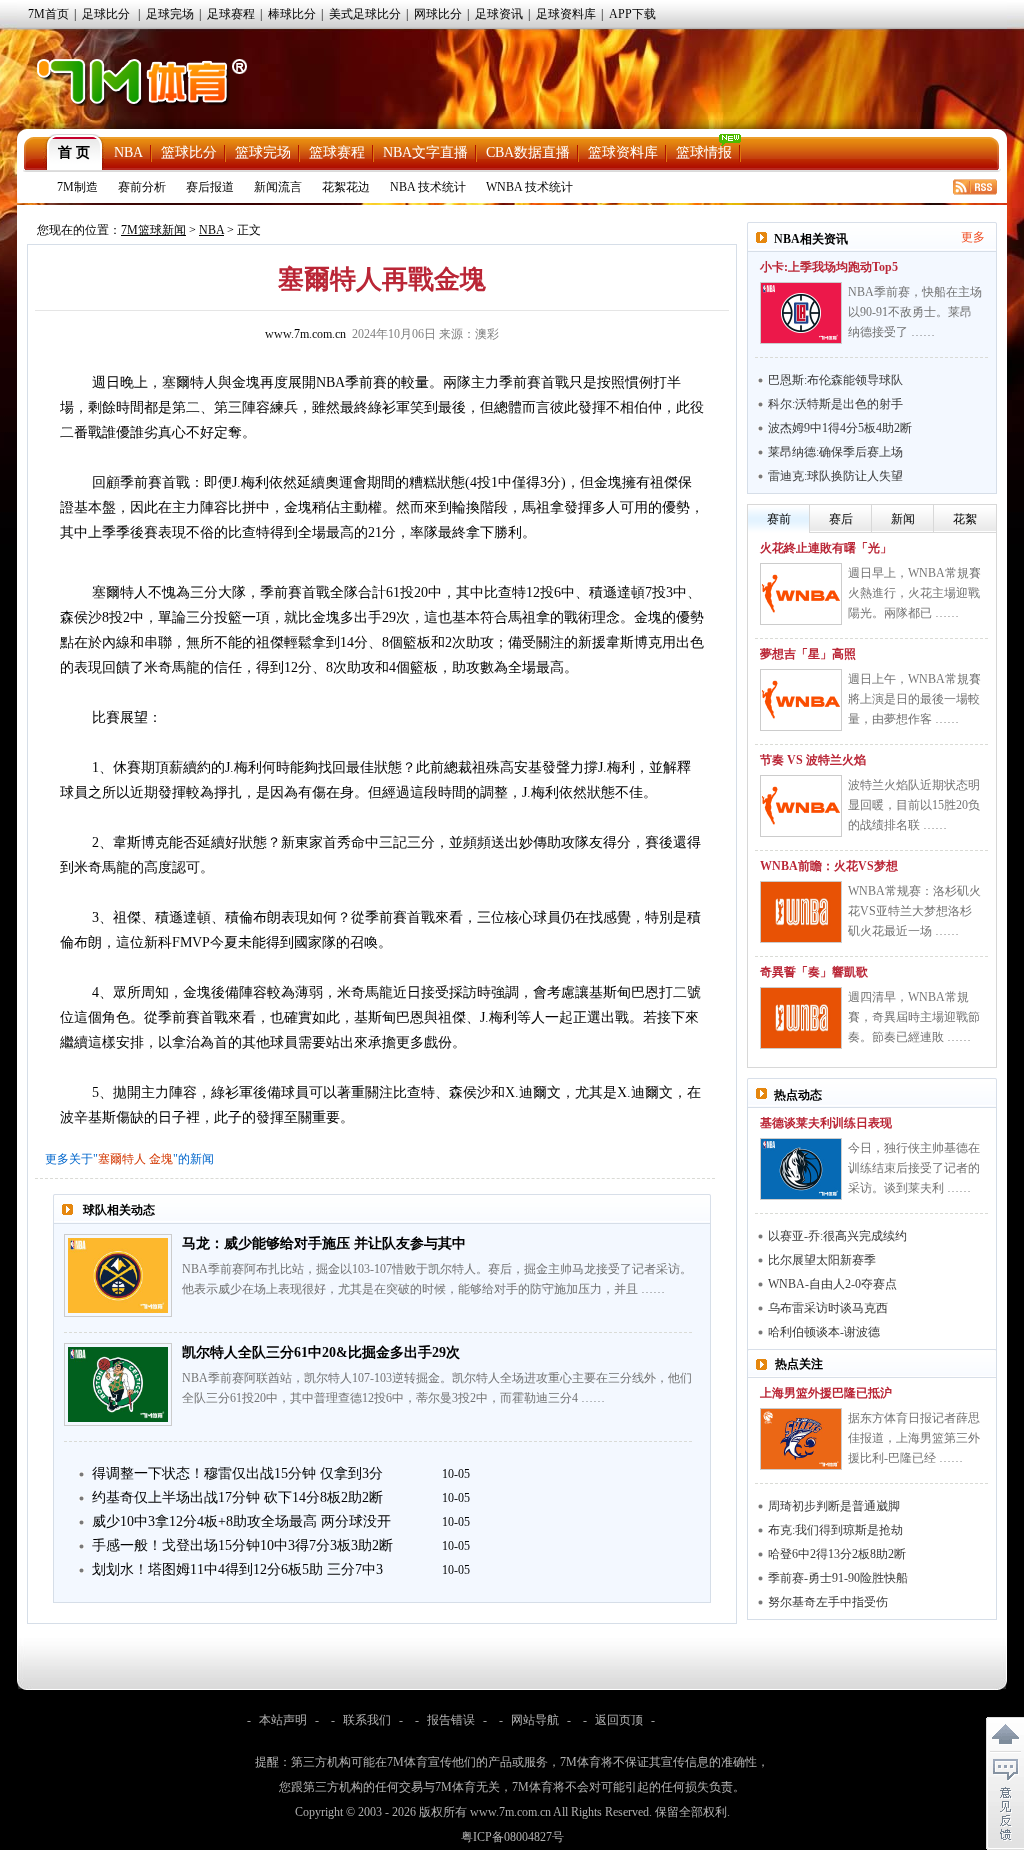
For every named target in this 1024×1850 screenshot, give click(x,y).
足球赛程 (231, 14)
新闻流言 (278, 187)
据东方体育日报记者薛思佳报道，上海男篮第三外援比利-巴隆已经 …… (914, 1438)
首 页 (74, 152)
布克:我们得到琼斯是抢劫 (835, 1530)
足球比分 (106, 14)
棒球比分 (292, 14)
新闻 (903, 519)
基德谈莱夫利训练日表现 (826, 1123)
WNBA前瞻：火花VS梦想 (829, 866)
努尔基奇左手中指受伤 (828, 1602)
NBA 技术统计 (428, 187)
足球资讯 (499, 14)
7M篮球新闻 (153, 230)
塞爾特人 (122, 1159)
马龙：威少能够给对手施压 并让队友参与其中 (324, 1243)
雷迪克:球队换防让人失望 (835, 476)
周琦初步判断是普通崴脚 (834, 1506)
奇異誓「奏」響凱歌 (814, 972)
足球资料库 (566, 14)
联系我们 (367, 1720)
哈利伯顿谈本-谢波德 (824, 1332)
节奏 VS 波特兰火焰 (813, 760)
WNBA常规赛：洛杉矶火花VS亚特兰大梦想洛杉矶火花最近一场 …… (914, 911)
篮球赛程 (337, 152)
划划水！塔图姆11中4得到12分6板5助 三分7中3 (237, 1569)
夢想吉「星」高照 (808, 654)
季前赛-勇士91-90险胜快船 (838, 1578)
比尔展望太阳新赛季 (822, 1260)
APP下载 (632, 14)
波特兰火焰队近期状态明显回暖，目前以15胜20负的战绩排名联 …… (914, 805)
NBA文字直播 (425, 152)
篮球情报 (704, 152)
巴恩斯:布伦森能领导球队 (835, 380)
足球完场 (170, 14)
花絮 (965, 519)
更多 (973, 237)
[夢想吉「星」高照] (801, 700)
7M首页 (48, 14)
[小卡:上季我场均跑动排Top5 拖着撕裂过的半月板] (801, 313)
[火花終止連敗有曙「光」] (801, 594)
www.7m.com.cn (305, 334)
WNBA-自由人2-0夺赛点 (832, 1284)
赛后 (841, 519)
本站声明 (283, 1720)
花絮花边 (346, 187)
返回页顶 (619, 1720)
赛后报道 (210, 187)
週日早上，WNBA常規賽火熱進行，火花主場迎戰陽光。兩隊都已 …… (914, 593)
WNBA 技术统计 (529, 187)
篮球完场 (263, 152)
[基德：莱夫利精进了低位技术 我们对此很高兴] (801, 1169)
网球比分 (438, 14)
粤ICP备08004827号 (512, 1837)
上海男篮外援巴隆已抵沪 (826, 1393)
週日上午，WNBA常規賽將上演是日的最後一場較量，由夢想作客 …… (914, 699)
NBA (128, 152)
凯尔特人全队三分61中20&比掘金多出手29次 (321, 1352)
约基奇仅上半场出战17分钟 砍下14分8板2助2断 (237, 1497)
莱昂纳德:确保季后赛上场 (835, 452)
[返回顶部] (1005, 1735)
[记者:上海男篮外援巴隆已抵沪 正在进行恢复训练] (801, 1439)
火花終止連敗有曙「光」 (826, 548)
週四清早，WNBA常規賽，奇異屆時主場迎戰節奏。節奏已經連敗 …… (914, 1017)
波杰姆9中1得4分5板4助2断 (840, 428)
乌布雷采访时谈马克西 (828, 1308)
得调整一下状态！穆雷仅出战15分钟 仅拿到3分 (237, 1473)
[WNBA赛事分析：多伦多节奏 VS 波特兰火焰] (801, 806)
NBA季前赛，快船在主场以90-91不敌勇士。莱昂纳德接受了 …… (915, 312)
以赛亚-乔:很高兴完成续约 (837, 1236)
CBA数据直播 (528, 152)
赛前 (779, 519)
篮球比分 (189, 152)
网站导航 (535, 1720)
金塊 (161, 1159)
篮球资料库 (623, 152)
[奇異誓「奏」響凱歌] (801, 1018)
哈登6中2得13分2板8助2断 (837, 1554)
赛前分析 (142, 187)
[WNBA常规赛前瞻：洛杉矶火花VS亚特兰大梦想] (801, 912)
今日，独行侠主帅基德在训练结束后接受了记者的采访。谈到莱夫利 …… (914, 1168)
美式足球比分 (365, 14)
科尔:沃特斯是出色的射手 (835, 404)
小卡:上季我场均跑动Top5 (829, 267)
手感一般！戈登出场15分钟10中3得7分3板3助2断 (242, 1545)
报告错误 (451, 1720)
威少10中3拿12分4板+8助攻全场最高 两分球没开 (241, 1521)
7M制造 (77, 187)
